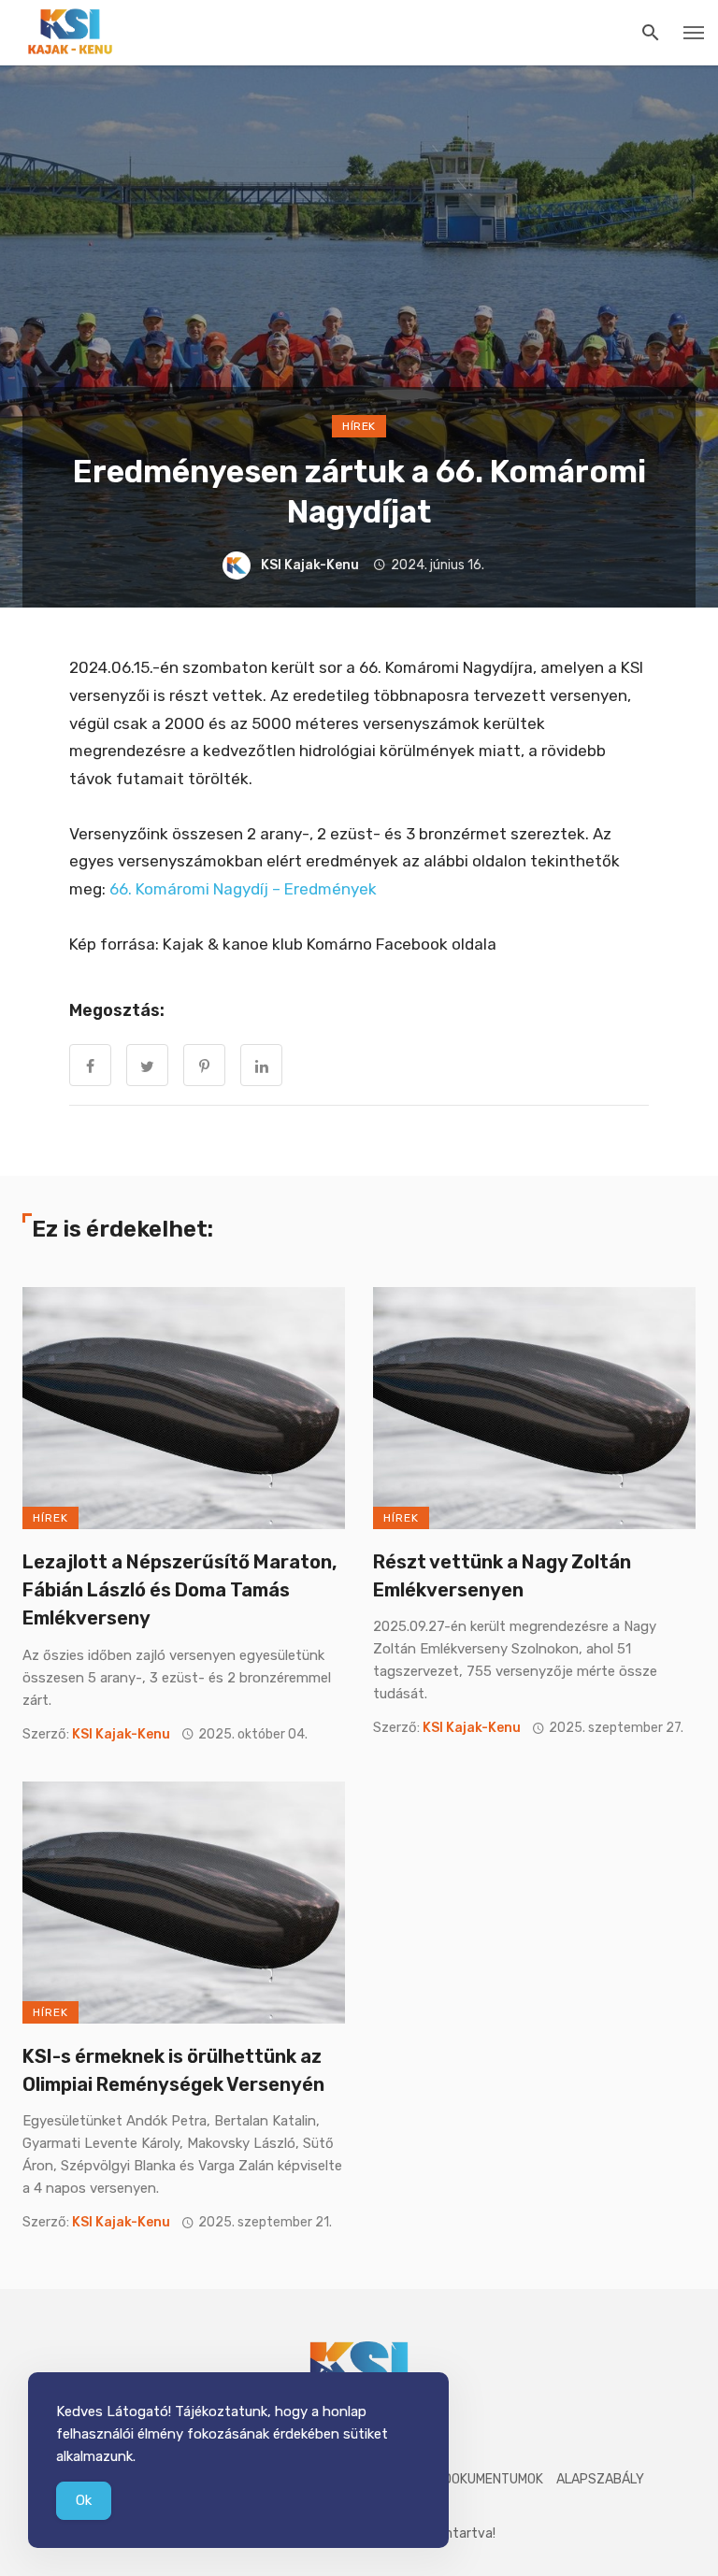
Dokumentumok (493, 2479)
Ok (84, 2500)
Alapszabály (600, 2479)
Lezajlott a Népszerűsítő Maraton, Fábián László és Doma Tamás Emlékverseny (179, 1590)
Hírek (359, 426)
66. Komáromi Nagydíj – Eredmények (243, 889)
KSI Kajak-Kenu (310, 565)
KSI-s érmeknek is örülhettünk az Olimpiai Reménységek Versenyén (173, 2070)
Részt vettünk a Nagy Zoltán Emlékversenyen (502, 1576)
